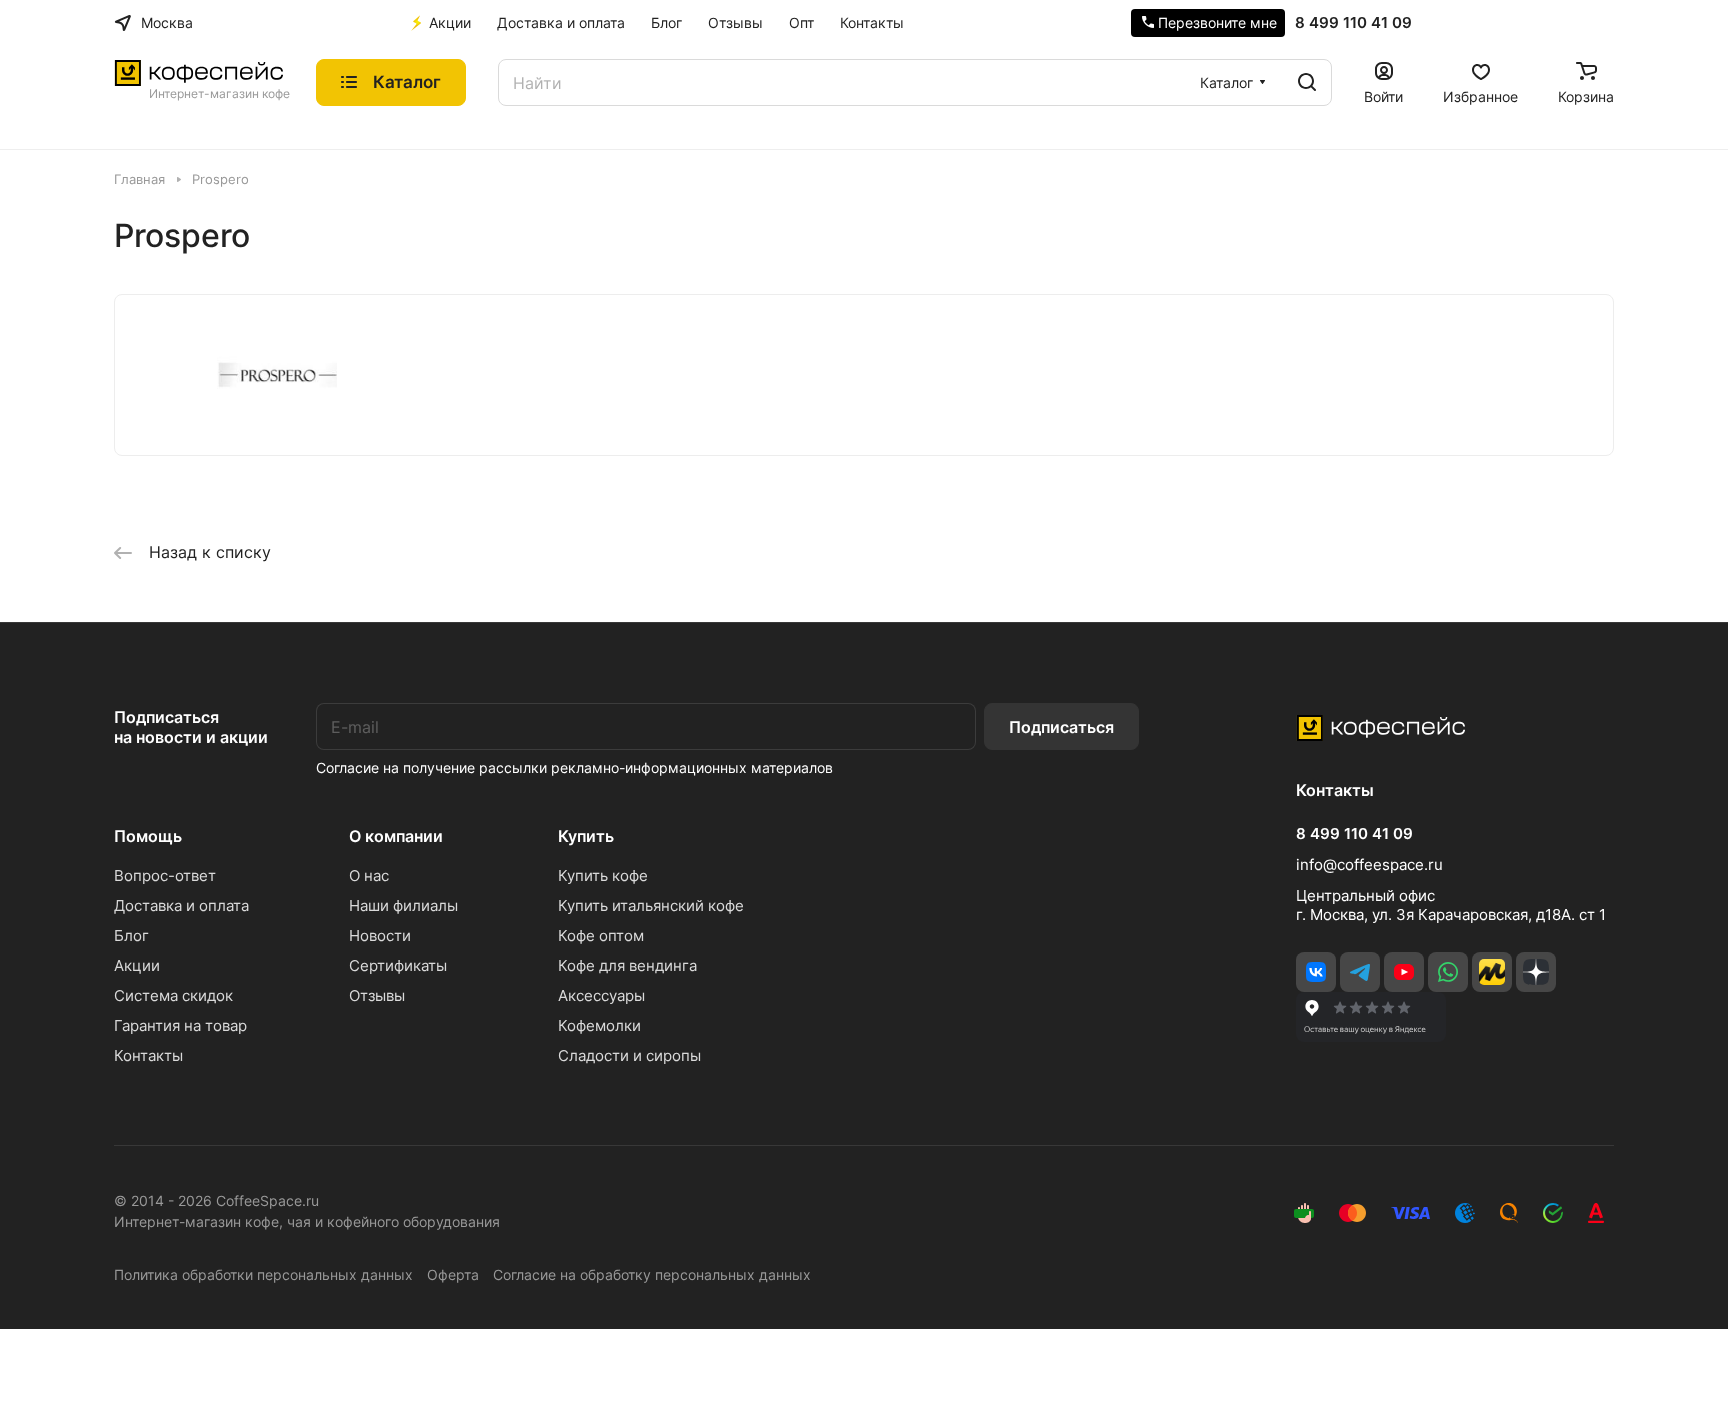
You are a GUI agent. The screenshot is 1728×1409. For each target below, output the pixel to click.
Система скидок (173, 995)
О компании (396, 836)
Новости (380, 935)
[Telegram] (1360, 972)
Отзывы (377, 995)
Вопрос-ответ (165, 875)
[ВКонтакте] (1316, 972)
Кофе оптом (601, 935)
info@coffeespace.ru (1369, 864)
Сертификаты (398, 965)
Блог (131, 935)
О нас (369, 875)
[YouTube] (1404, 972)
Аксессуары (601, 995)
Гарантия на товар (180, 1025)
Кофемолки (599, 1025)
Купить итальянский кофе (651, 905)
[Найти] (1307, 82)
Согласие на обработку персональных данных (652, 1274)
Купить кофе (603, 875)
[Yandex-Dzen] (1536, 972)
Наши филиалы (403, 905)
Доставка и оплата (181, 905)
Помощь (148, 836)
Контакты (148, 1055)
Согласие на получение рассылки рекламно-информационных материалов (574, 767)
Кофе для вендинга (627, 965)
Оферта (453, 1274)
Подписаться (1061, 727)
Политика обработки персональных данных (263, 1274)
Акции (137, 965)
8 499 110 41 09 (1353, 23)
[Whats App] (1448, 972)
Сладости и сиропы (629, 1055)
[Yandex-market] (1492, 972)
